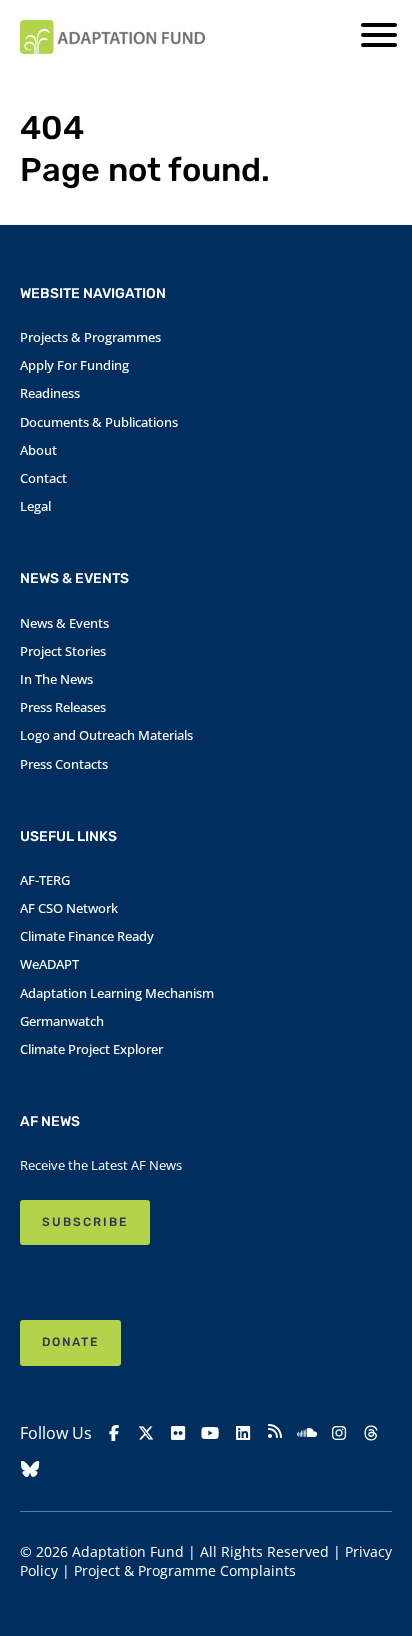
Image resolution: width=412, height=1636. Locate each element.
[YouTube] (210, 1433)
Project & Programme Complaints (185, 1570)
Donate (70, 1342)
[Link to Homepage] (112, 37)
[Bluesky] (30, 1469)
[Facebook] (114, 1433)
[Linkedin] (243, 1433)
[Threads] (371, 1433)
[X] (146, 1433)
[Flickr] (178, 1433)
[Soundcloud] (307, 1433)
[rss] (275, 1434)
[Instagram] (339, 1433)
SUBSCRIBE (85, 1222)
